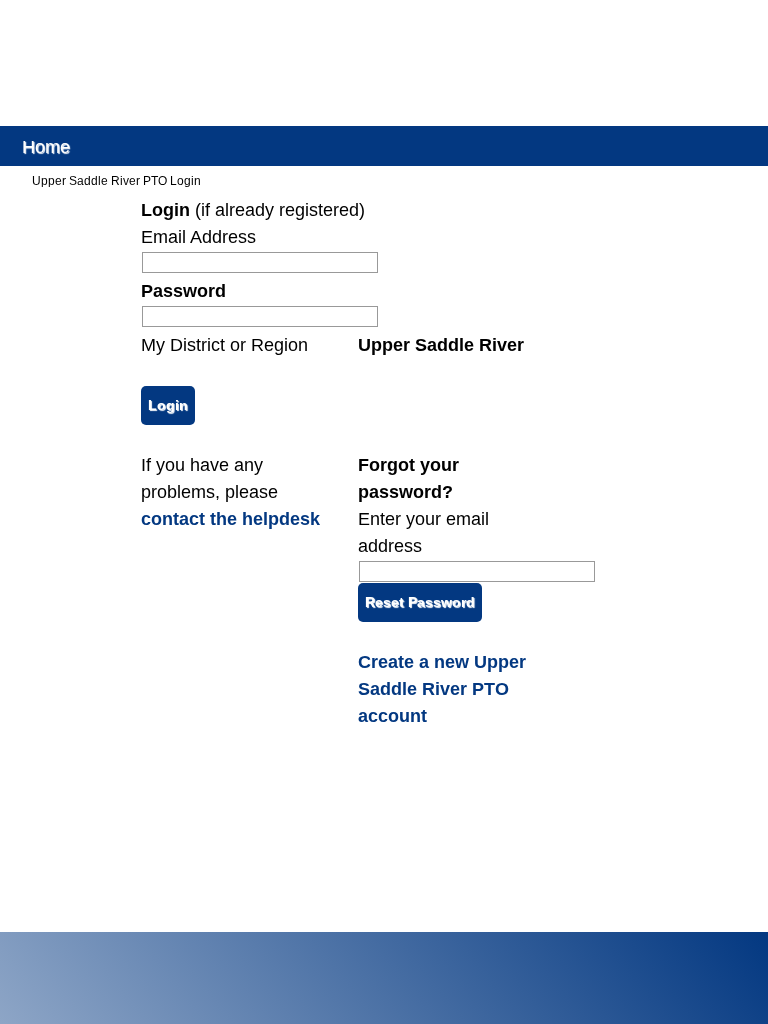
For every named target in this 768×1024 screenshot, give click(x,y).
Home (46, 145)
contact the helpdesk (230, 519)
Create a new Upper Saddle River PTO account (442, 689)
